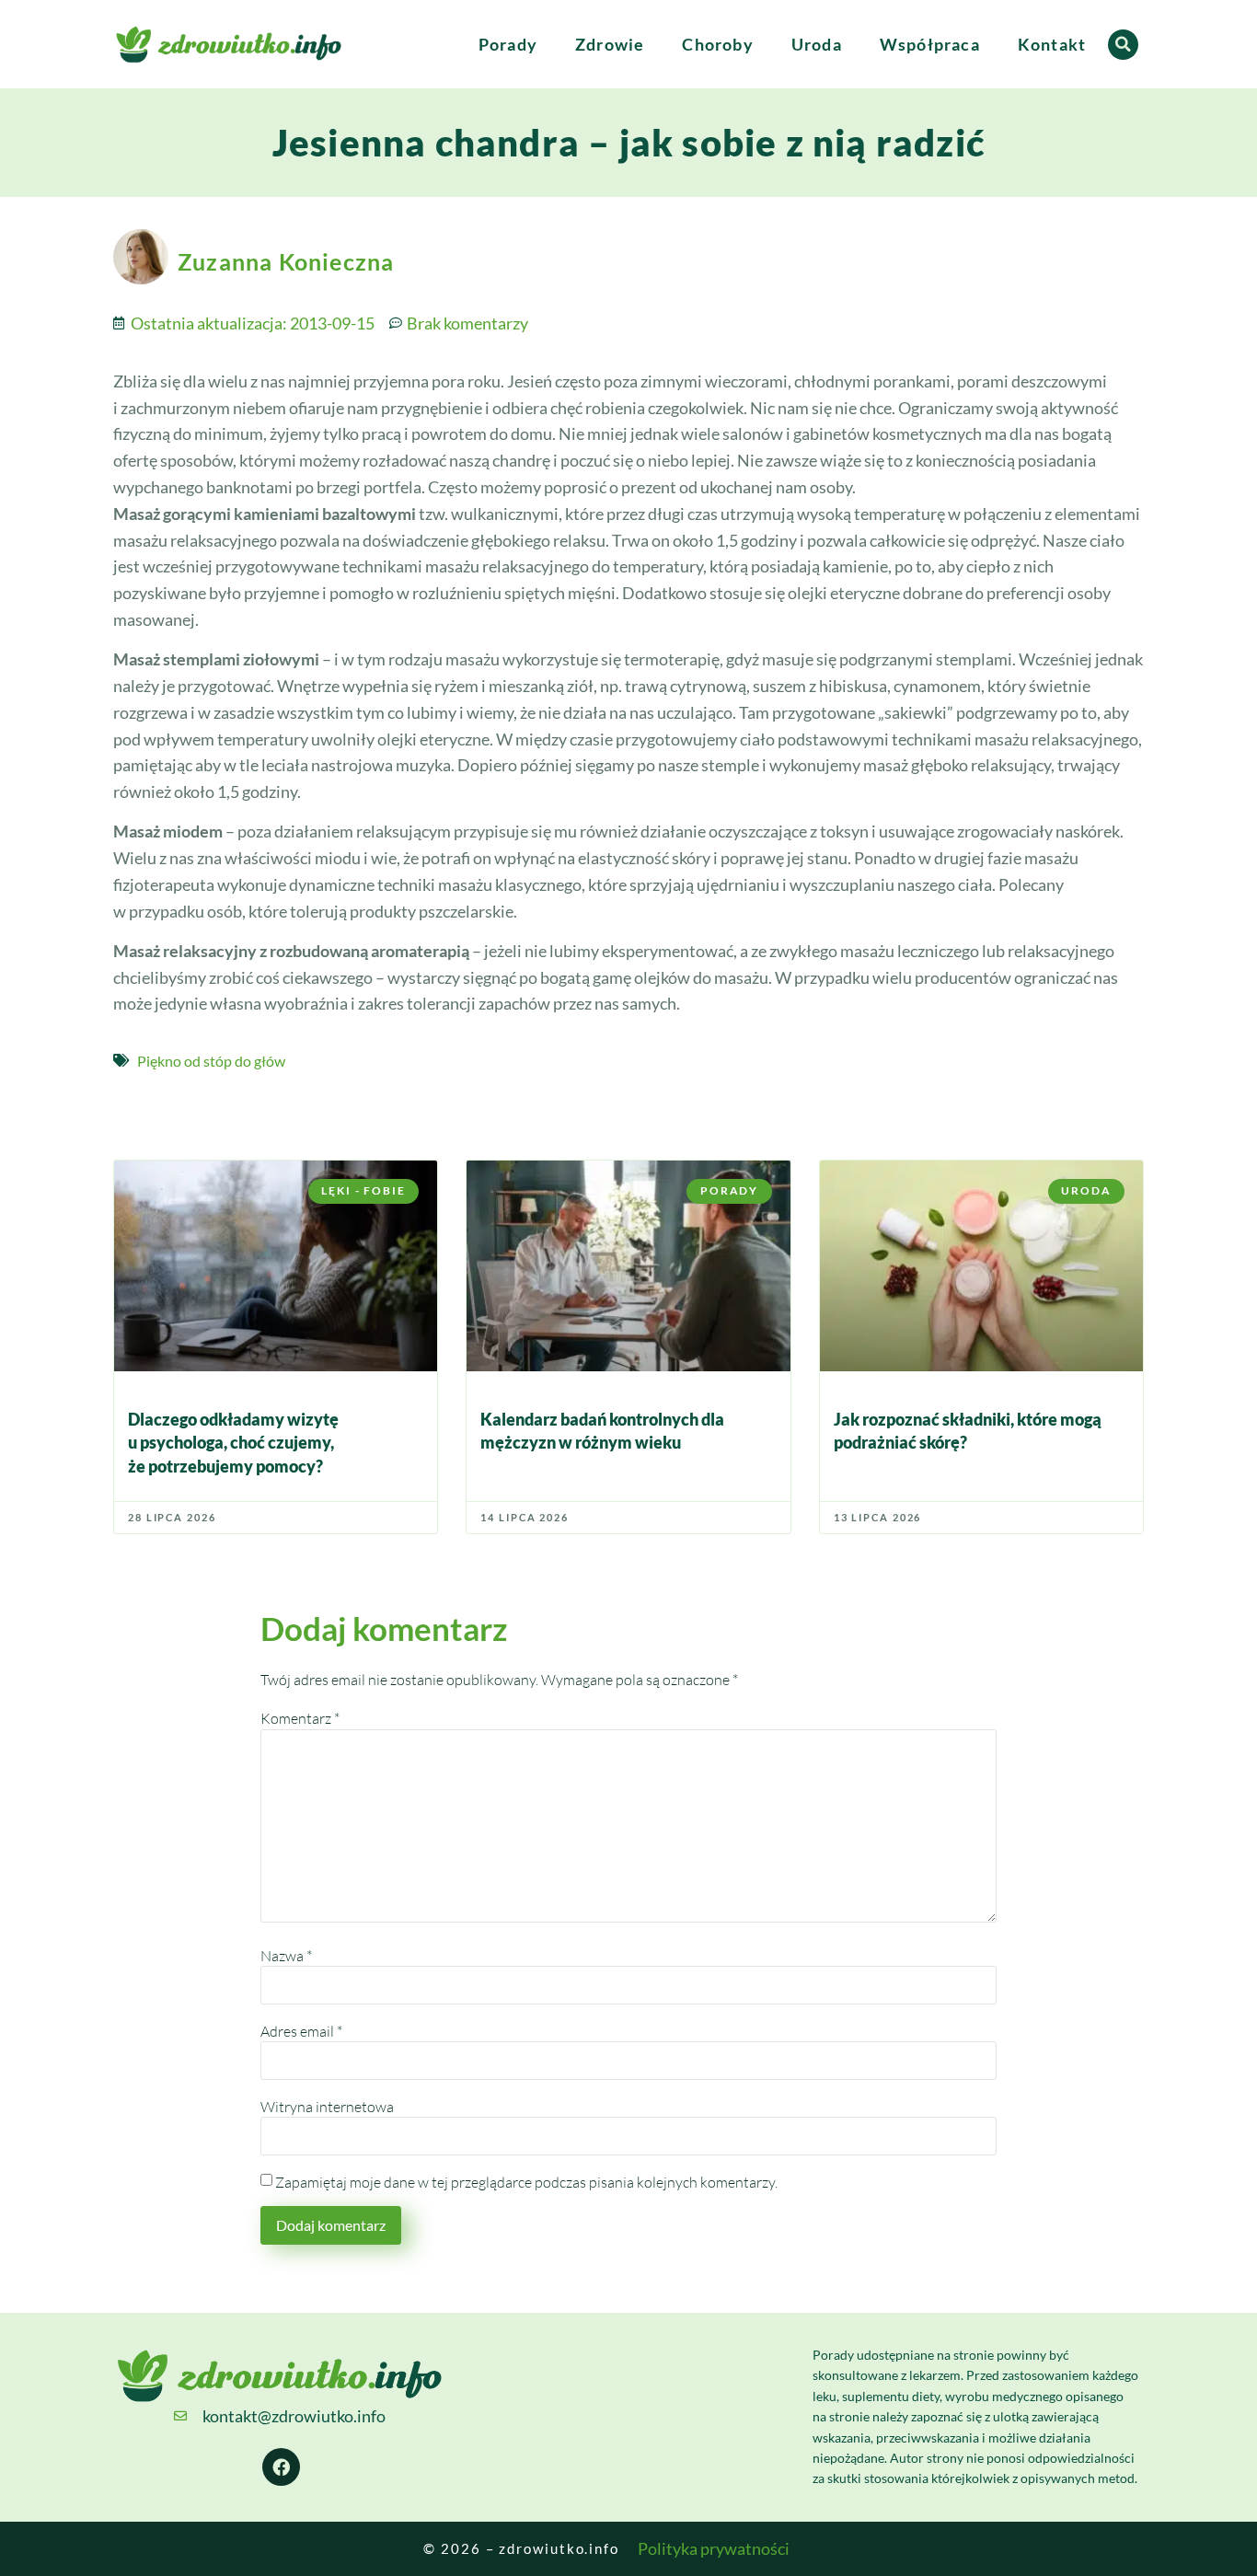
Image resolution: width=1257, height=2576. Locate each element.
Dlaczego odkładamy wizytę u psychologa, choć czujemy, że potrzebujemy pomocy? (233, 1442)
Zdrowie (610, 44)
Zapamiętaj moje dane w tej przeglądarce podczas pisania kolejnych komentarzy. (526, 2182)
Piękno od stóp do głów (211, 1061)
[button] (1123, 45)
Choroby (717, 44)
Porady (508, 44)
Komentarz (300, 1718)
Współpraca (930, 44)
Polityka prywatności (714, 2548)
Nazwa (286, 1956)
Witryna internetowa (327, 2107)
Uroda (817, 44)
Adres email (301, 2031)
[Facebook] (282, 2467)
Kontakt (1052, 44)
